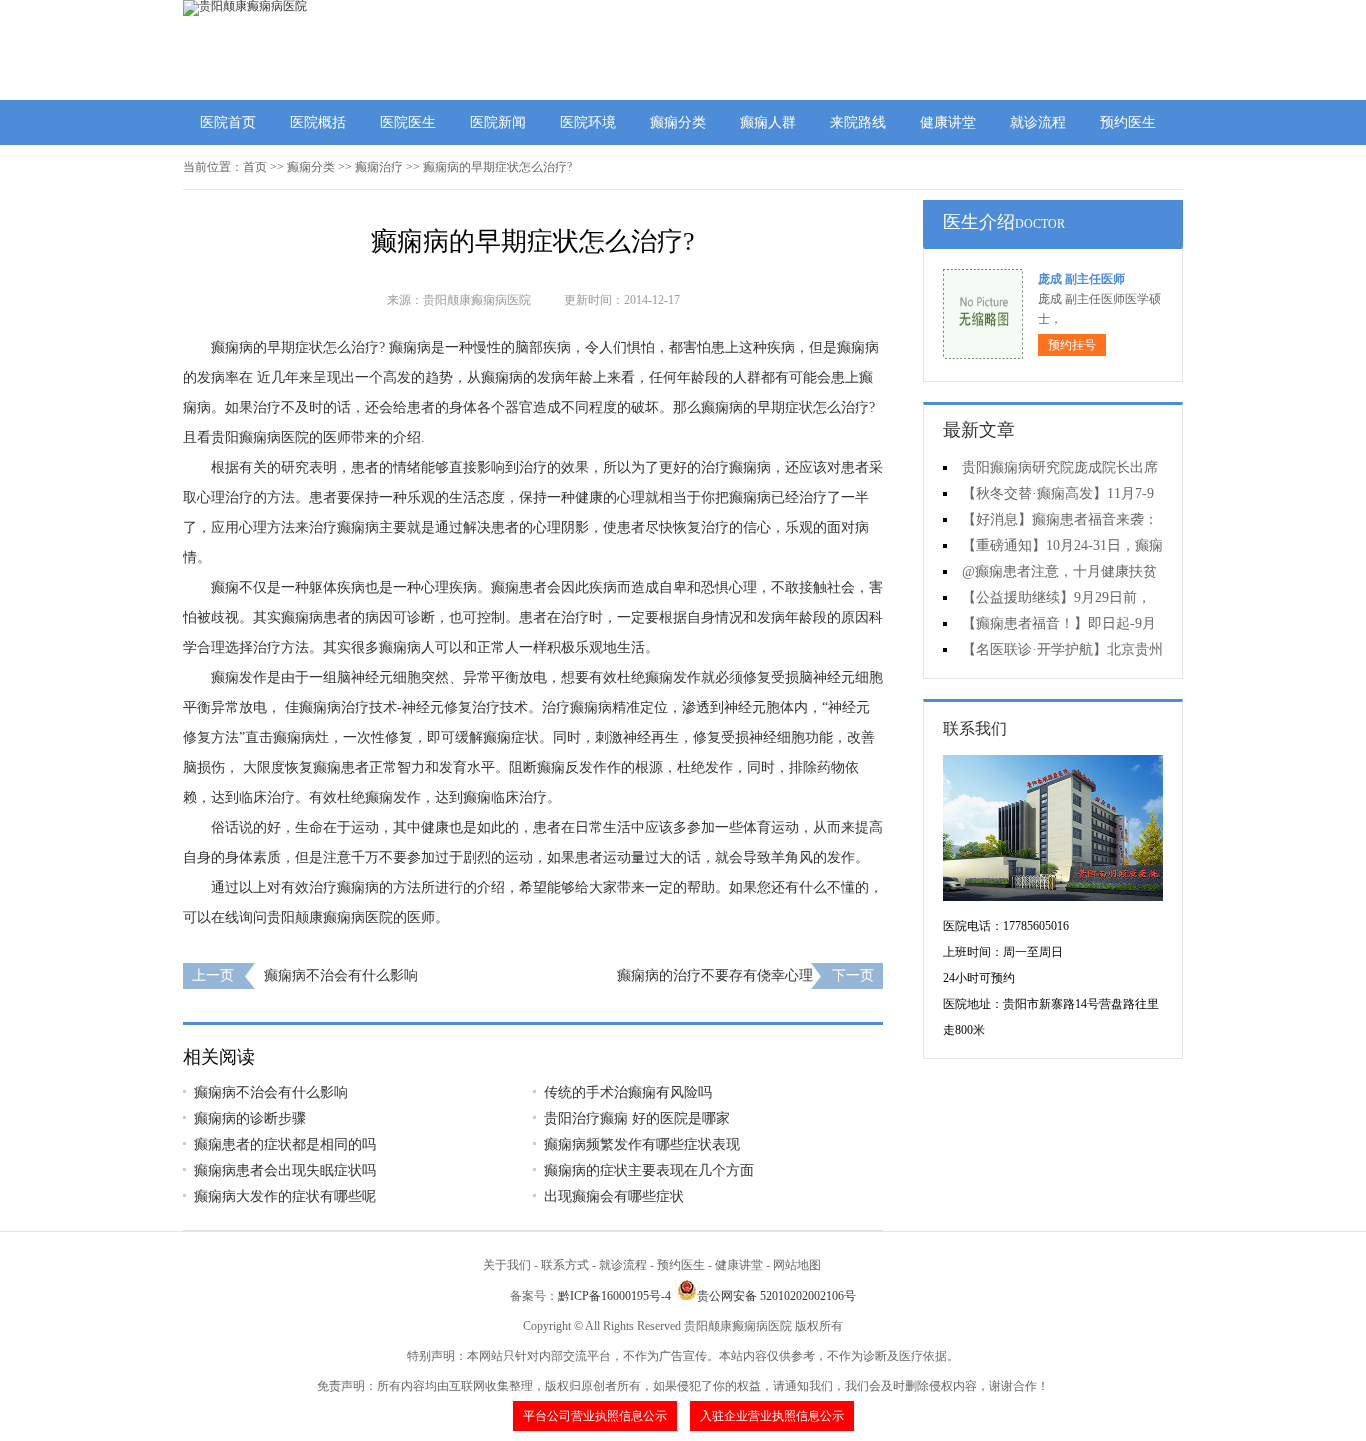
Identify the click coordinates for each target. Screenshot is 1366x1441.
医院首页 (228, 122)
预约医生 (1128, 122)
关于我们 (507, 1265)
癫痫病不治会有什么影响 (341, 975)
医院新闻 (498, 122)
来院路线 (858, 122)
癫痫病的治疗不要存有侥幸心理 (715, 975)
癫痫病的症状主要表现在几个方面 (649, 1170)
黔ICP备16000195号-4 (614, 1296)
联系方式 (565, 1265)
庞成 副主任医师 (1081, 279)
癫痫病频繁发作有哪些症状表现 (642, 1144)
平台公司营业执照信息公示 (595, 1416)
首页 (255, 167)
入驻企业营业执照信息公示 (772, 1416)
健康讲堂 (948, 122)
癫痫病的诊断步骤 (250, 1118)
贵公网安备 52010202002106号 (776, 1296)
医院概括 (318, 122)
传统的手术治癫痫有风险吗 (628, 1092)
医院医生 (408, 122)
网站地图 (797, 1265)
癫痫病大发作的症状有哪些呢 (285, 1196)
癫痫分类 (678, 122)
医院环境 (588, 122)
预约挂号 (1072, 345)
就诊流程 (1038, 122)
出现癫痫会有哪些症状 (614, 1196)
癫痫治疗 (379, 167)
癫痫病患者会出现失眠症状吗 (285, 1170)
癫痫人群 (768, 122)
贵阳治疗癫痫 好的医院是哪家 (637, 1118)
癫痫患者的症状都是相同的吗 (285, 1144)
